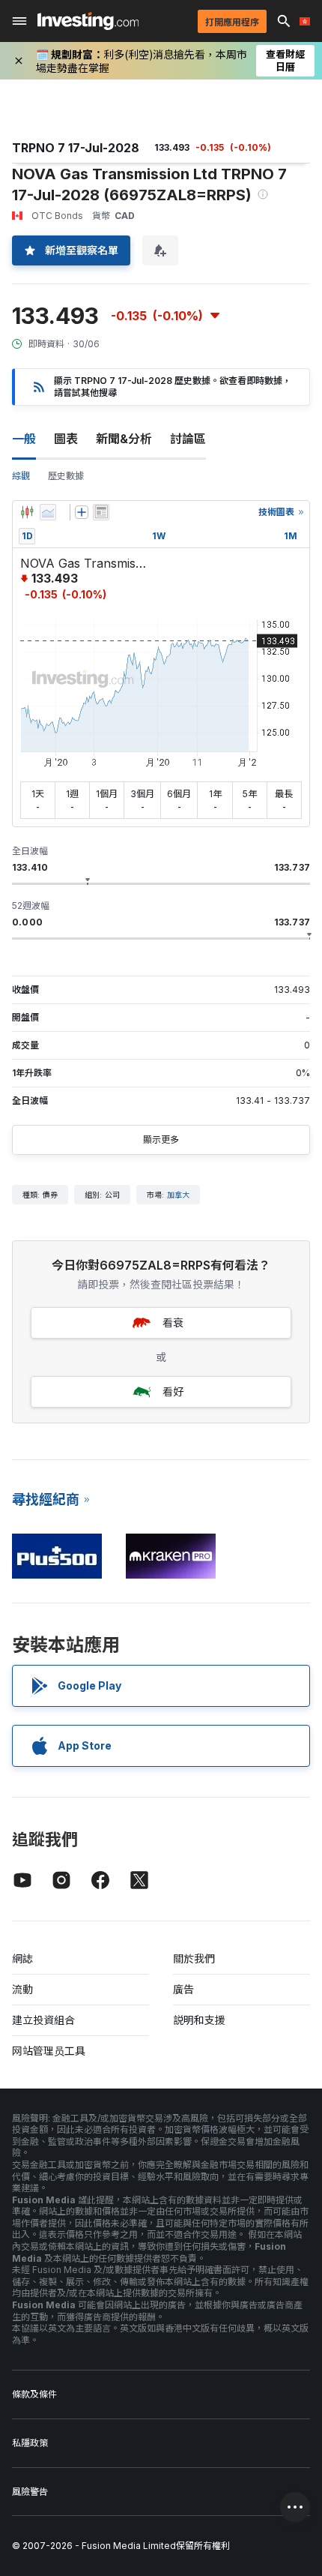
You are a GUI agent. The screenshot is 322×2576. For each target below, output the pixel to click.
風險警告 (30, 2492)
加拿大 (178, 1195)
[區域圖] (48, 512)
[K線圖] (27, 512)
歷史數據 (66, 476)
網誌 (22, 1958)
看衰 (173, 1322)
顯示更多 (161, 1140)
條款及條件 (34, 2394)
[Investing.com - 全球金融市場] (88, 21)
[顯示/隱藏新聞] (101, 512)
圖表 (66, 439)
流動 (22, 1989)
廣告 (183, 1989)
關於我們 (194, 1958)
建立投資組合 (43, 2020)
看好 (173, 1391)
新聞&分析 (124, 439)
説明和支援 (199, 2020)
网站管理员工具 (49, 2051)
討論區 (188, 439)
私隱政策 (30, 2443)
